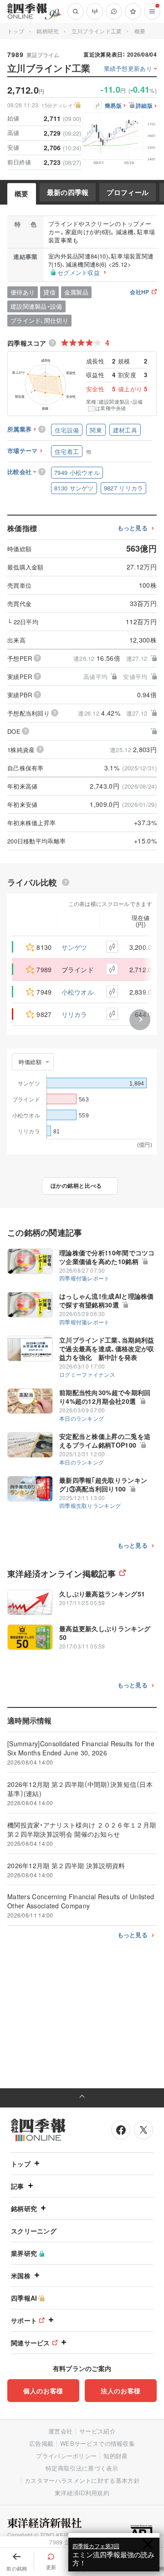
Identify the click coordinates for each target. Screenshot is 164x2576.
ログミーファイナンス (87, 1374)
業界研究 (24, 2253)
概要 (22, 194)
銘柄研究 (48, 31)
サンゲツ (74, 947)
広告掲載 (41, 2443)
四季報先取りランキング (90, 1505)
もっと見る (133, 528)
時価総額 (30, 1061)
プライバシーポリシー (66, 2456)
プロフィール (128, 192)
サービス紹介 (97, 2431)
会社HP (139, 292)
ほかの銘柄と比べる (76, 1185)
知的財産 (115, 2456)
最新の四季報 (68, 192)
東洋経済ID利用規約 (82, 2493)
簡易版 (113, 106)
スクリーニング (34, 2231)
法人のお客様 (121, 2391)
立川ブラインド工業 (97, 31)
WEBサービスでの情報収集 (97, 2443)
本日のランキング (82, 1418)
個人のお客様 (43, 2391)
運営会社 (60, 2431)
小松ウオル (78, 992)
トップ (16, 31)
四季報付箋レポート (85, 1278)
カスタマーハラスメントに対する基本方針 (82, 2480)
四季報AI (24, 2298)
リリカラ (74, 1014)
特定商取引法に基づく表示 (82, 2468)
